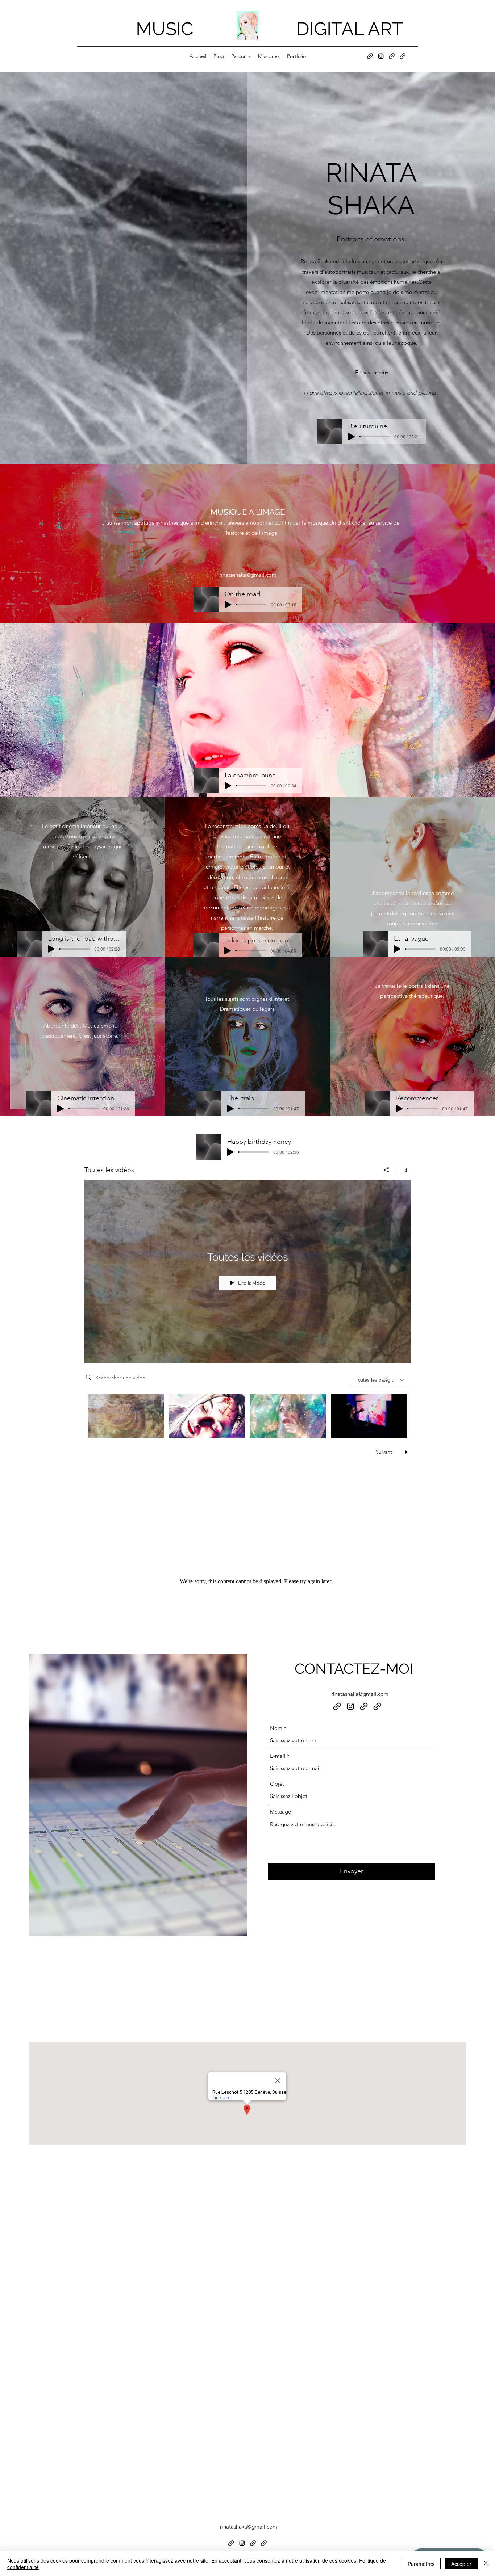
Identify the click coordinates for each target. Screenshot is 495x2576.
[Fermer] (486, 2564)
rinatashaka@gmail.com (360, 1694)
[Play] (352, 437)
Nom (276, 1728)
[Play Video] (126, 1415)
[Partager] (386, 1170)
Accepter (461, 2564)
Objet (277, 1784)
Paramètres (421, 2564)
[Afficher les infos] (404, 1170)
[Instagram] (381, 56)
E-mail (278, 1756)
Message (280, 1812)
